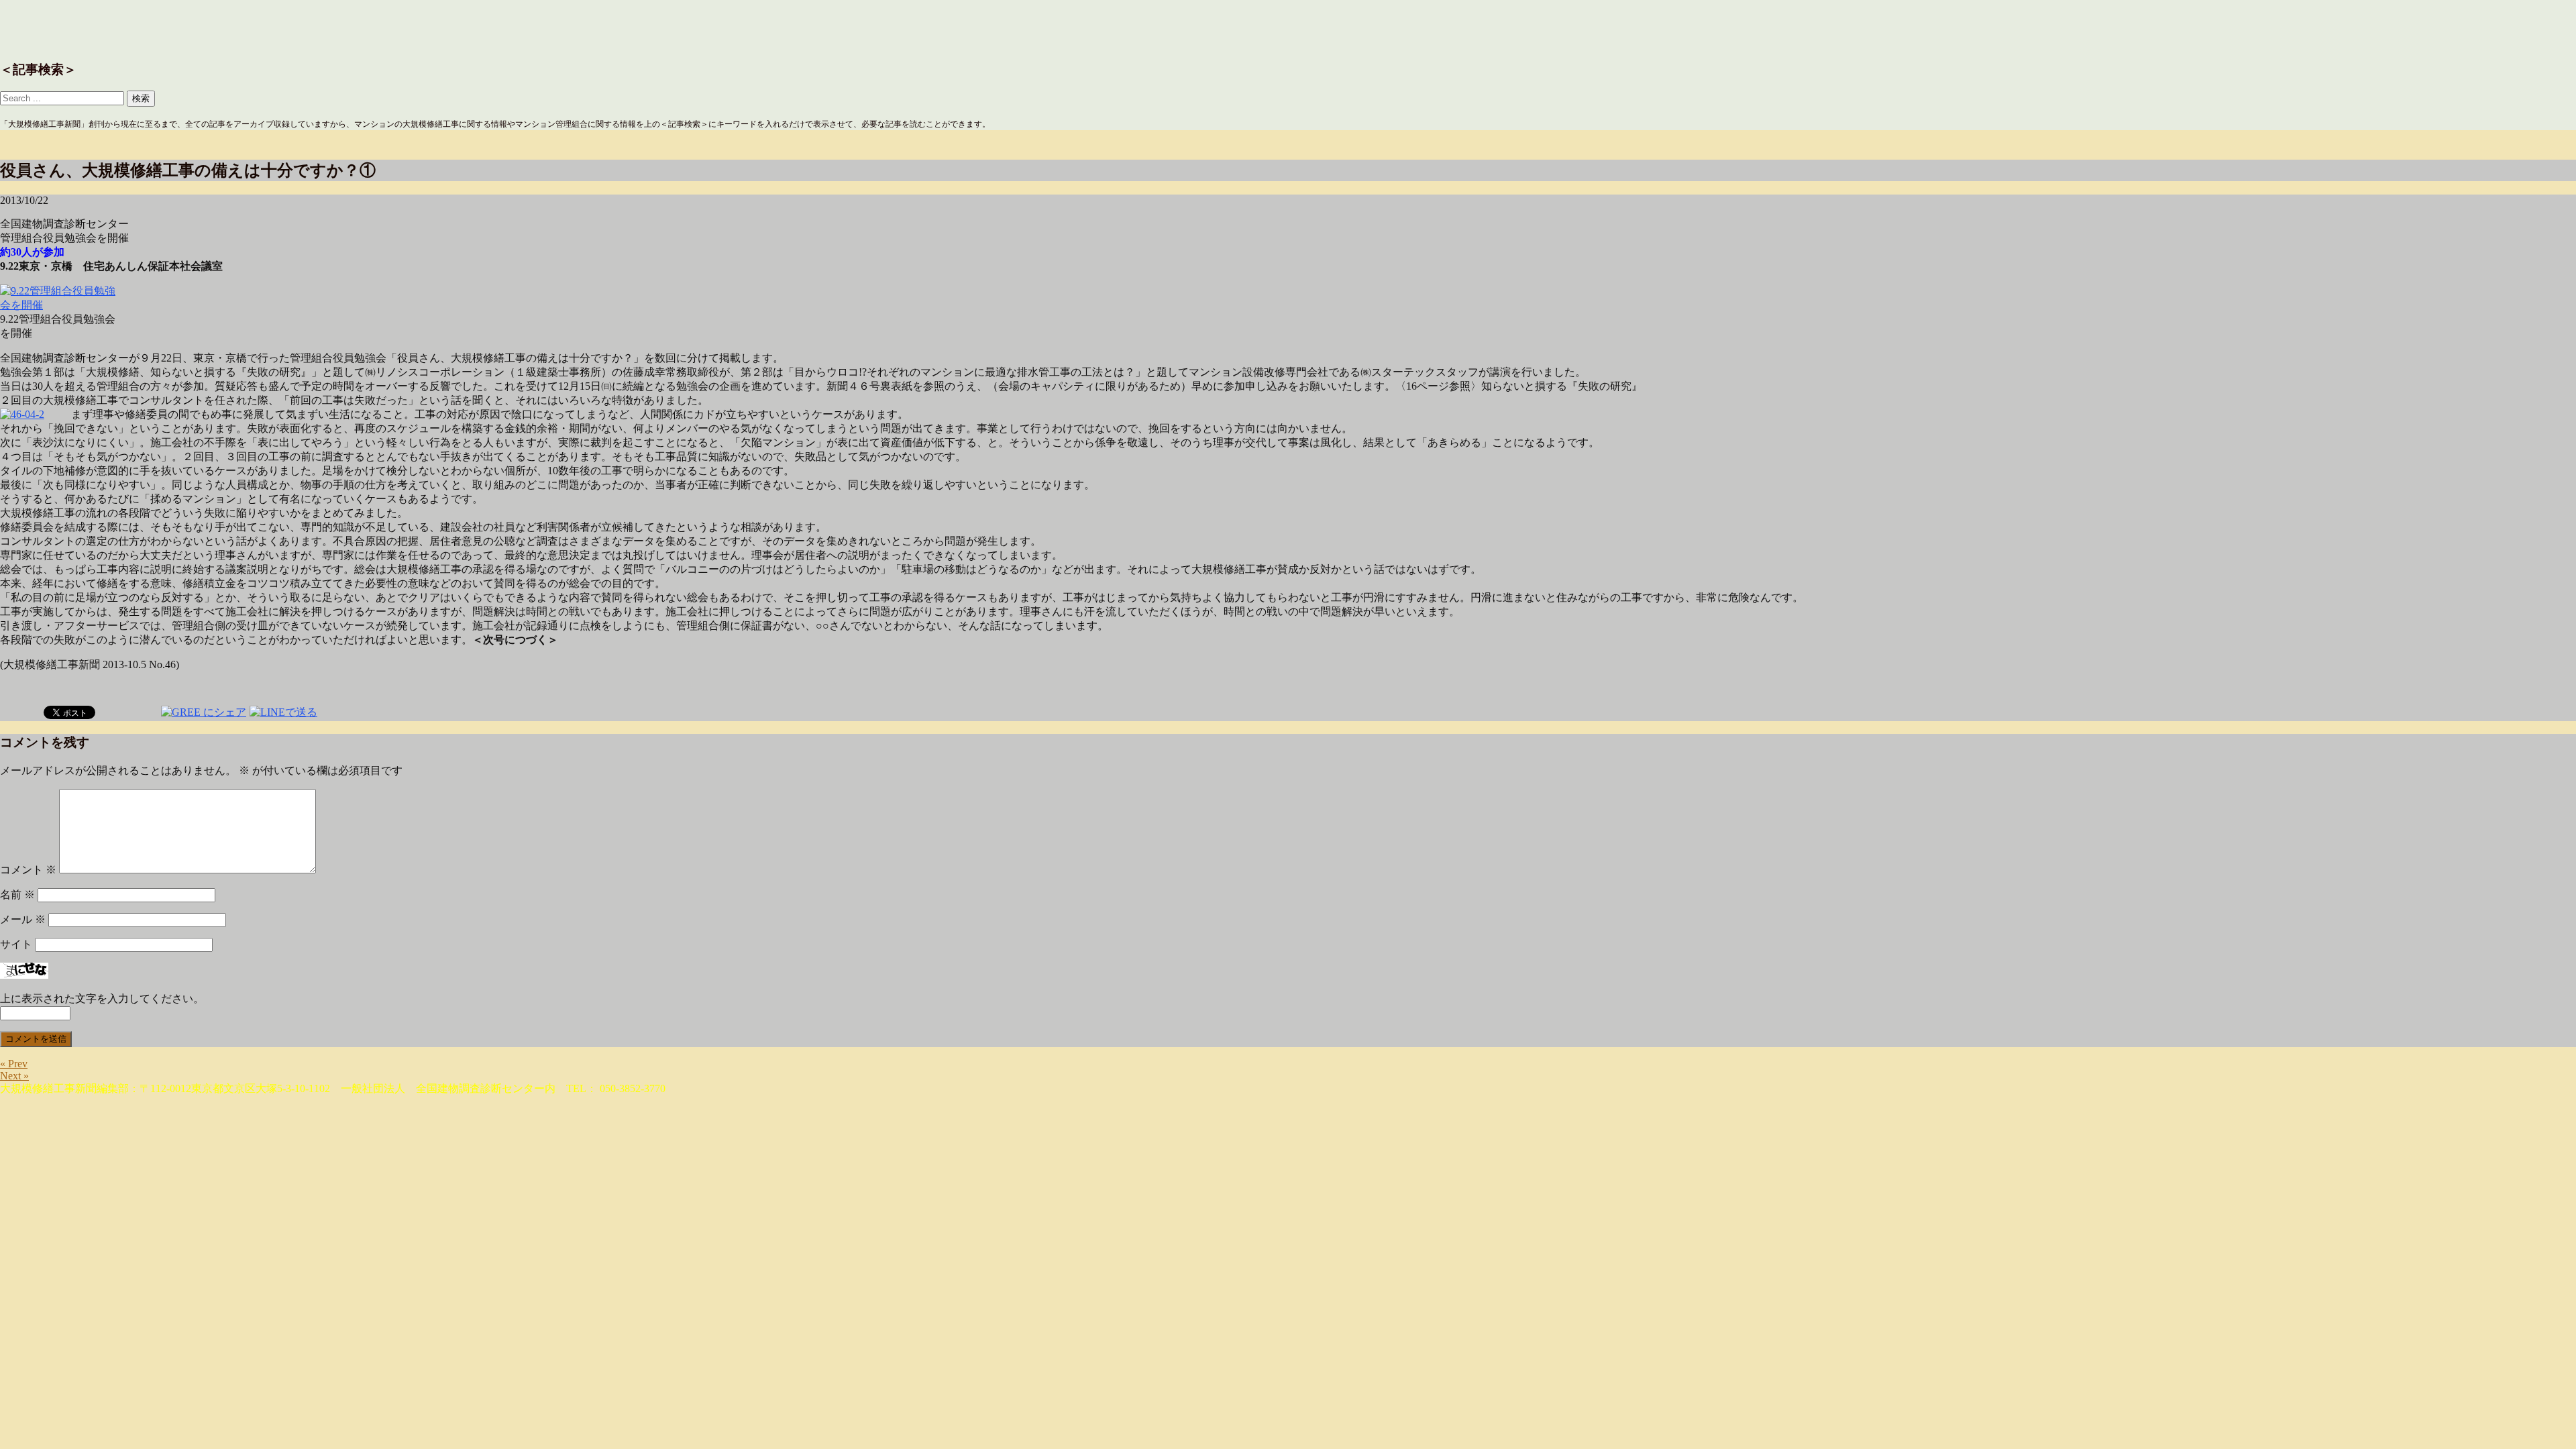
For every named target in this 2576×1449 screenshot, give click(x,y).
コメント (28, 870)
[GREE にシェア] (204, 711)
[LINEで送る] (283, 711)
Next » (14, 1076)
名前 (17, 895)
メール (23, 919)
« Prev (14, 1064)
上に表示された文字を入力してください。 (102, 999)
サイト (16, 944)
